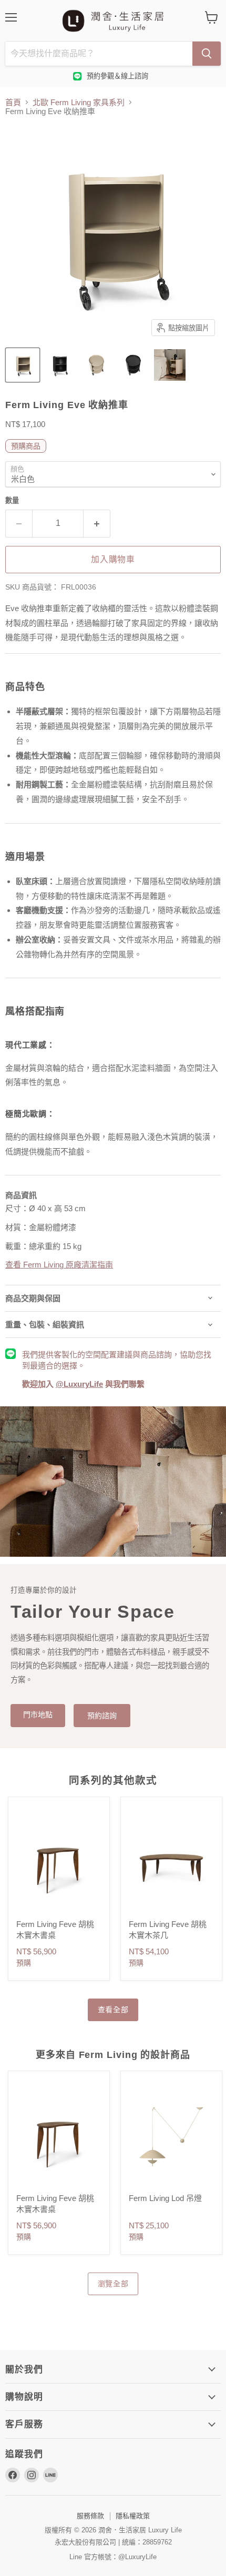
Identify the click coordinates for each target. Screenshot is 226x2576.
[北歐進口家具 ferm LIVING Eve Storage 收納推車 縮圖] (23, 365)
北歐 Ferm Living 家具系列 (79, 102)
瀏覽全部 (113, 2284)
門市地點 (38, 1715)
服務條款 (90, 2516)
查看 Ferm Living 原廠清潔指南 (59, 1265)
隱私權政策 (133, 2516)
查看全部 (113, 2010)
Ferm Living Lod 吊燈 (165, 2198)
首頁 (13, 102)
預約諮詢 (102, 1716)
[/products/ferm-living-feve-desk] (59, 1863)
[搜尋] (207, 54)
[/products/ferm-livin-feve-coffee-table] (171, 1863)
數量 (12, 500)
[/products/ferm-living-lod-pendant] (171, 2137)
